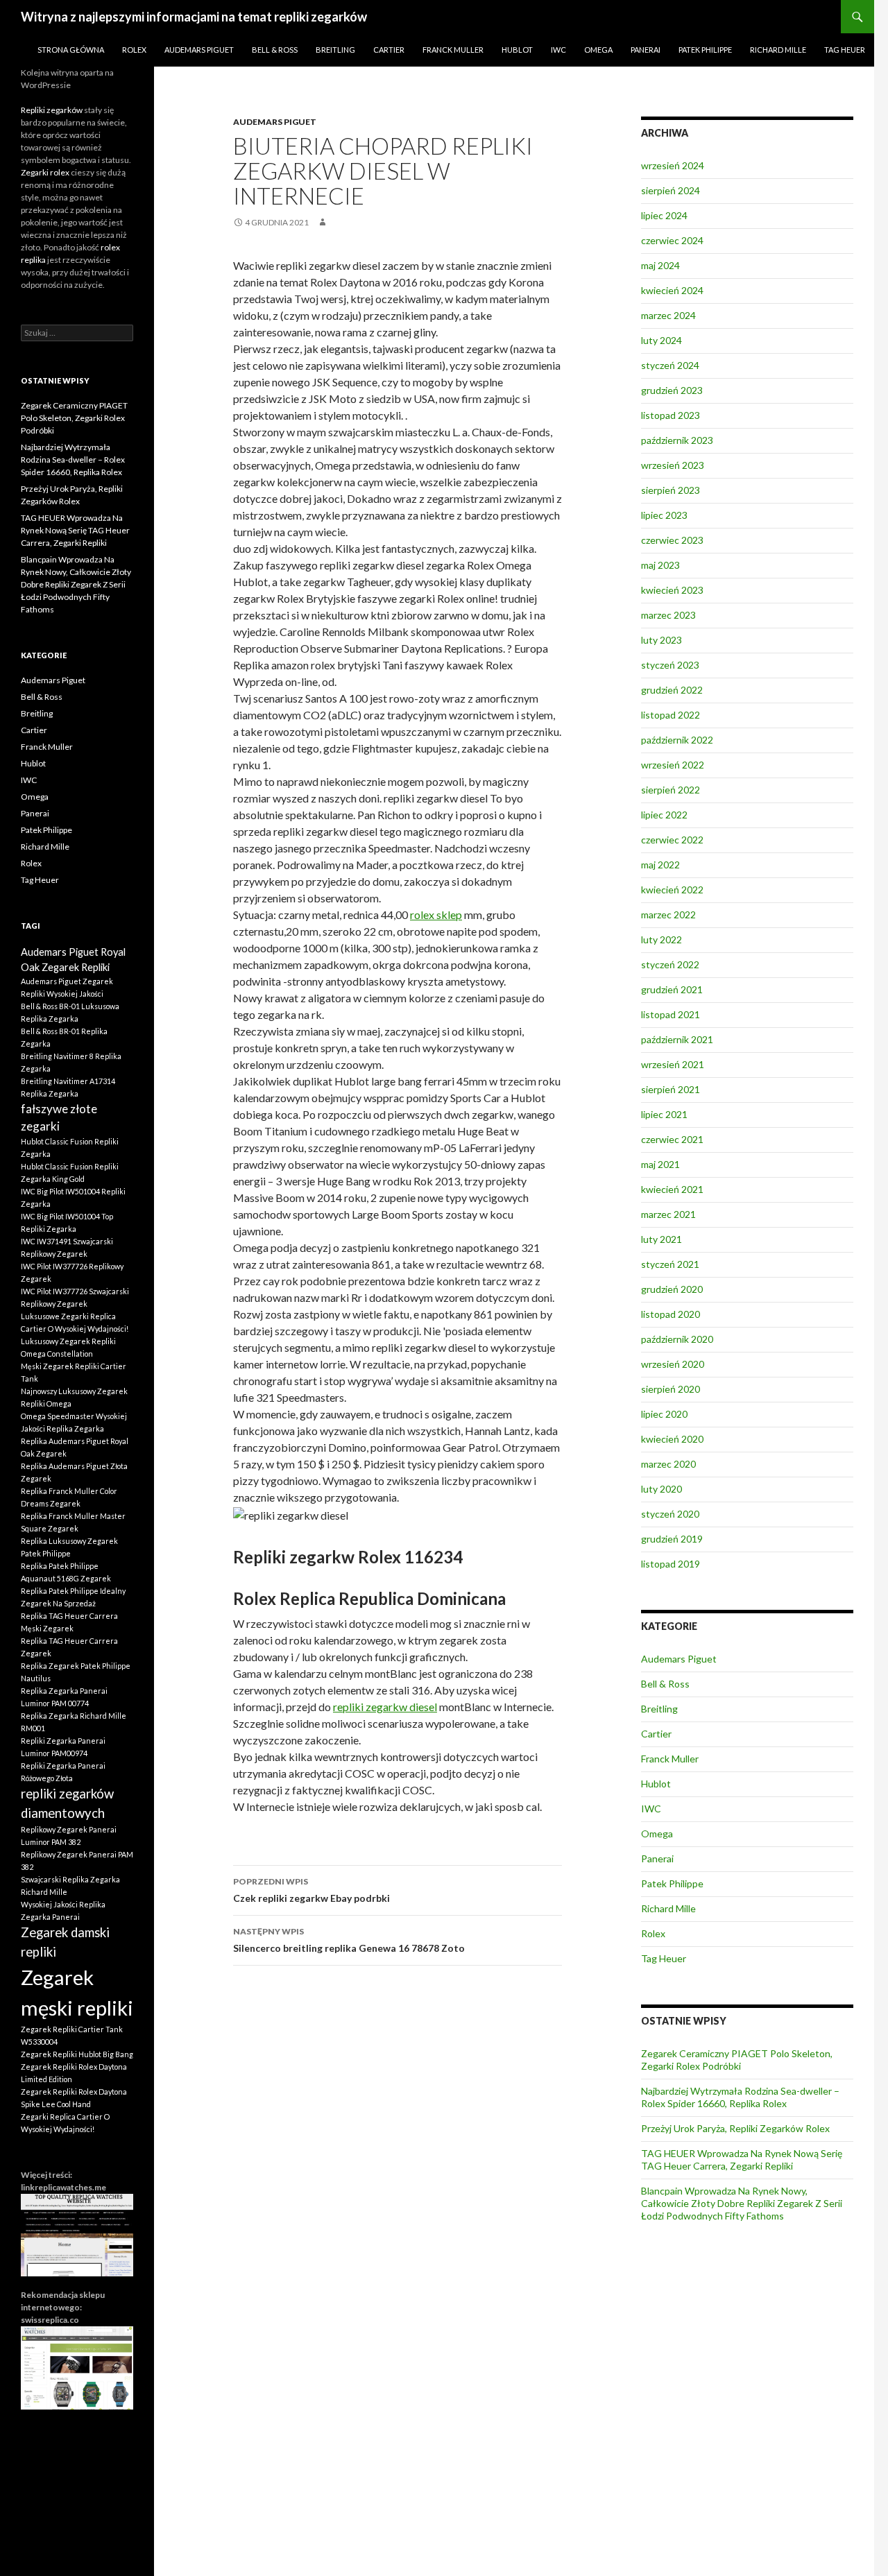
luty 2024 (661, 340)
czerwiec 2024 (672, 240)
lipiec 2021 (664, 1114)
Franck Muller (453, 50)
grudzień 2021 (672, 989)
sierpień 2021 (671, 1089)
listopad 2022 (671, 715)
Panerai (646, 50)
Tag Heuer (845, 50)
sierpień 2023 (671, 490)
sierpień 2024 (671, 190)
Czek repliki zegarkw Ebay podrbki (311, 1890)
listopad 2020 (671, 1314)
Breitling (335, 50)
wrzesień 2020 (673, 1364)
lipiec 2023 (664, 515)
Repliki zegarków (52, 110)
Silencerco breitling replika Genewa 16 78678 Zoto (349, 1940)
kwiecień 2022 (672, 890)
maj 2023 (660, 565)
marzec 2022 (668, 915)
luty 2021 (661, 1239)
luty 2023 (661, 640)
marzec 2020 (668, 1464)
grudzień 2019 (672, 1539)
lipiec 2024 (664, 215)
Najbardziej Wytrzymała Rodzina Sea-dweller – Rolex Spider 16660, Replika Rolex (740, 2097)
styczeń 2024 (670, 365)
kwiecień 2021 (672, 1189)
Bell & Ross (275, 50)
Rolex (134, 50)
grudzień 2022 (672, 690)
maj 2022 (660, 865)
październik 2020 (677, 1339)
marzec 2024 (668, 315)
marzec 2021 (668, 1214)
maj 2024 (660, 265)
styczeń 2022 (670, 964)
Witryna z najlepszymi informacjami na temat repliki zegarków (194, 17)
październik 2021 (677, 1039)
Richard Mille (778, 50)
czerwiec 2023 (672, 540)
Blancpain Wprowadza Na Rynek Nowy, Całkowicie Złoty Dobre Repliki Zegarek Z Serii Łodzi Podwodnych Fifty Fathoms (742, 2203)
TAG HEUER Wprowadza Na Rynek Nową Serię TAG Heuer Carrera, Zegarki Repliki (742, 2159)
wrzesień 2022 (673, 765)
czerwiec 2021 (672, 1139)
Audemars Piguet (199, 50)
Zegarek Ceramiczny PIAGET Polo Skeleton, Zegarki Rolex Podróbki (737, 2060)
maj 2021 (660, 1164)
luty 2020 (661, 1489)
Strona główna (71, 50)
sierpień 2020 (671, 1389)
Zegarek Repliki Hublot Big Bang (77, 2054)
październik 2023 (677, 440)
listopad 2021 (671, 1014)
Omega (598, 50)
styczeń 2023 (670, 665)
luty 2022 (661, 939)
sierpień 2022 (671, 790)
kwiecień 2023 (672, 590)
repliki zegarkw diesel (385, 1707)
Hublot (517, 50)
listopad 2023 (671, 415)
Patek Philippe (705, 50)
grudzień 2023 (672, 390)
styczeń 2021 (670, 1264)
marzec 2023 (668, 615)
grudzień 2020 (672, 1289)
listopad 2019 (671, 1564)
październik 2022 (677, 740)
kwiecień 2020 (672, 1439)
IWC (558, 50)
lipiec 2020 (664, 1414)
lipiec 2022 (664, 815)
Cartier (389, 50)
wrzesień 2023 (673, 465)
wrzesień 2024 (673, 165)
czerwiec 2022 (672, 840)
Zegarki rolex (45, 172)
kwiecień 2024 (672, 290)
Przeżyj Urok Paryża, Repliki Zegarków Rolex (735, 2128)
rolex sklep (436, 915)
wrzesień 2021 (673, 1064)
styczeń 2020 (670, 1514)
